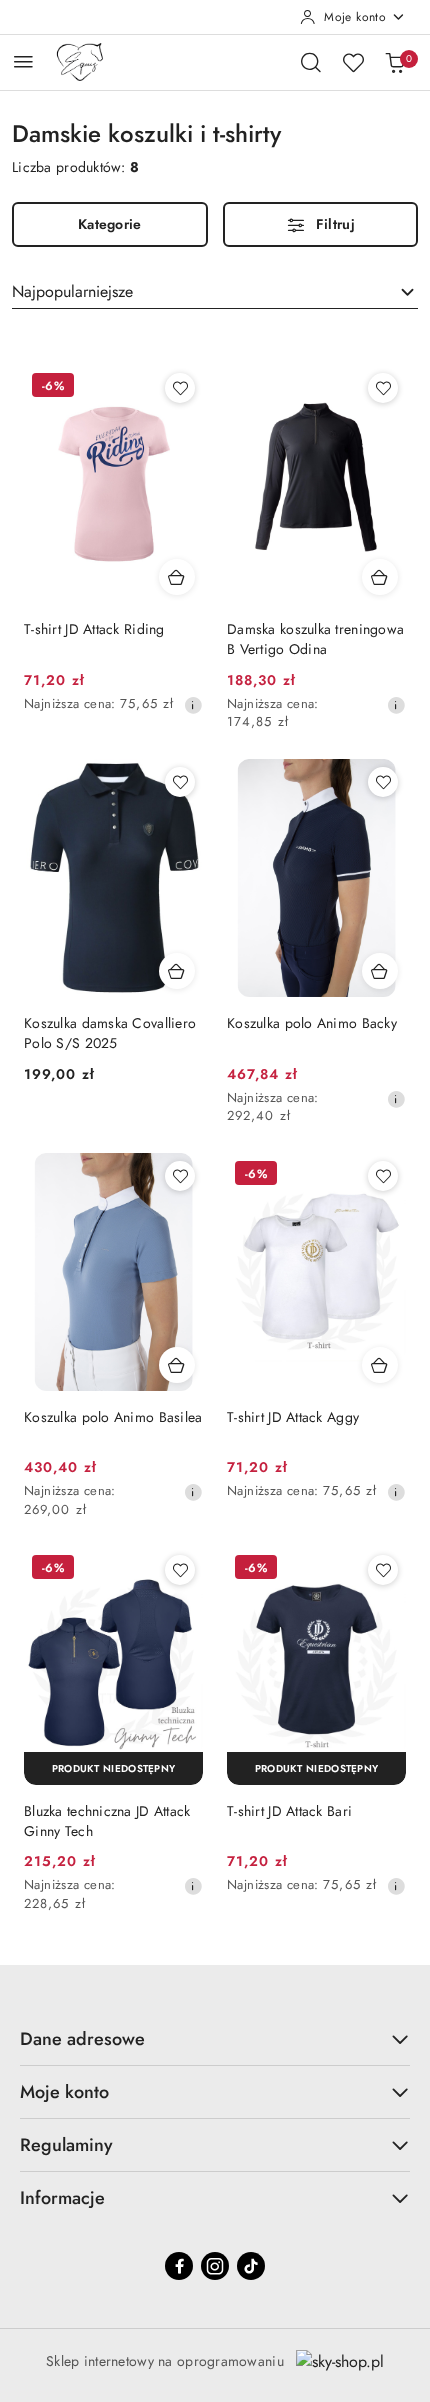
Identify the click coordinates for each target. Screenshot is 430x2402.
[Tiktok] (251, 2266)
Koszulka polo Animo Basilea (113, 1417)
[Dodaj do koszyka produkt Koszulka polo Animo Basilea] (177, 1365)
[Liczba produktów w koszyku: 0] (395, 62)
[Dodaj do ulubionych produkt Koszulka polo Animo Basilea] (180, 1176)
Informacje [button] (62, 2198)
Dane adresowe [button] (82, 2039)
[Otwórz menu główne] (23, 61)
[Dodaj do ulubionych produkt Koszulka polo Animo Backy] (383, 782)
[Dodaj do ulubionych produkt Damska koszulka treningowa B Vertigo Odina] (383, 388)
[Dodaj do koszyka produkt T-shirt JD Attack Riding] (177, 577)
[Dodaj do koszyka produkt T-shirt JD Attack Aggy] (380, 1365)
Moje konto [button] (64, 2092)
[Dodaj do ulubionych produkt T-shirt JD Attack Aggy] (383, 1176)
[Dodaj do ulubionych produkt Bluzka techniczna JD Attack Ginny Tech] (180, 1570)
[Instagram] (215, 2266)
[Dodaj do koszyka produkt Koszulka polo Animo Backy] (380, 971)
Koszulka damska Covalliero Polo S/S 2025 (110, 1033)
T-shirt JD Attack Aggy (293, 1417)
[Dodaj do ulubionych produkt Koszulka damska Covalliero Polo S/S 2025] (180, 782)
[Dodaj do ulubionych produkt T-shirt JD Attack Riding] (180, 388)
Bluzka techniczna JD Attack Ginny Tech (107, 1821)
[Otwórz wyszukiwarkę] (311, 62)
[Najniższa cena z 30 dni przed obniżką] (193, 705)
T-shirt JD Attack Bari (289, 1811)
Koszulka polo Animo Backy (312, 1023)
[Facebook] (179, 2266)
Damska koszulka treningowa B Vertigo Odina (315, 639)
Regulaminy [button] (66, 2145)
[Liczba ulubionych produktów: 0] (353, 62)
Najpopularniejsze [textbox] (72, 291)
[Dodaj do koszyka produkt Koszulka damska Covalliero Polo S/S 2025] (177, 971)
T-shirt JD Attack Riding (94, 629)
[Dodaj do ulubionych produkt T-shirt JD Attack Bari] (383, 1570)
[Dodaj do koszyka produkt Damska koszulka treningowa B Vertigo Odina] (380, 577)
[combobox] (215, 292)
